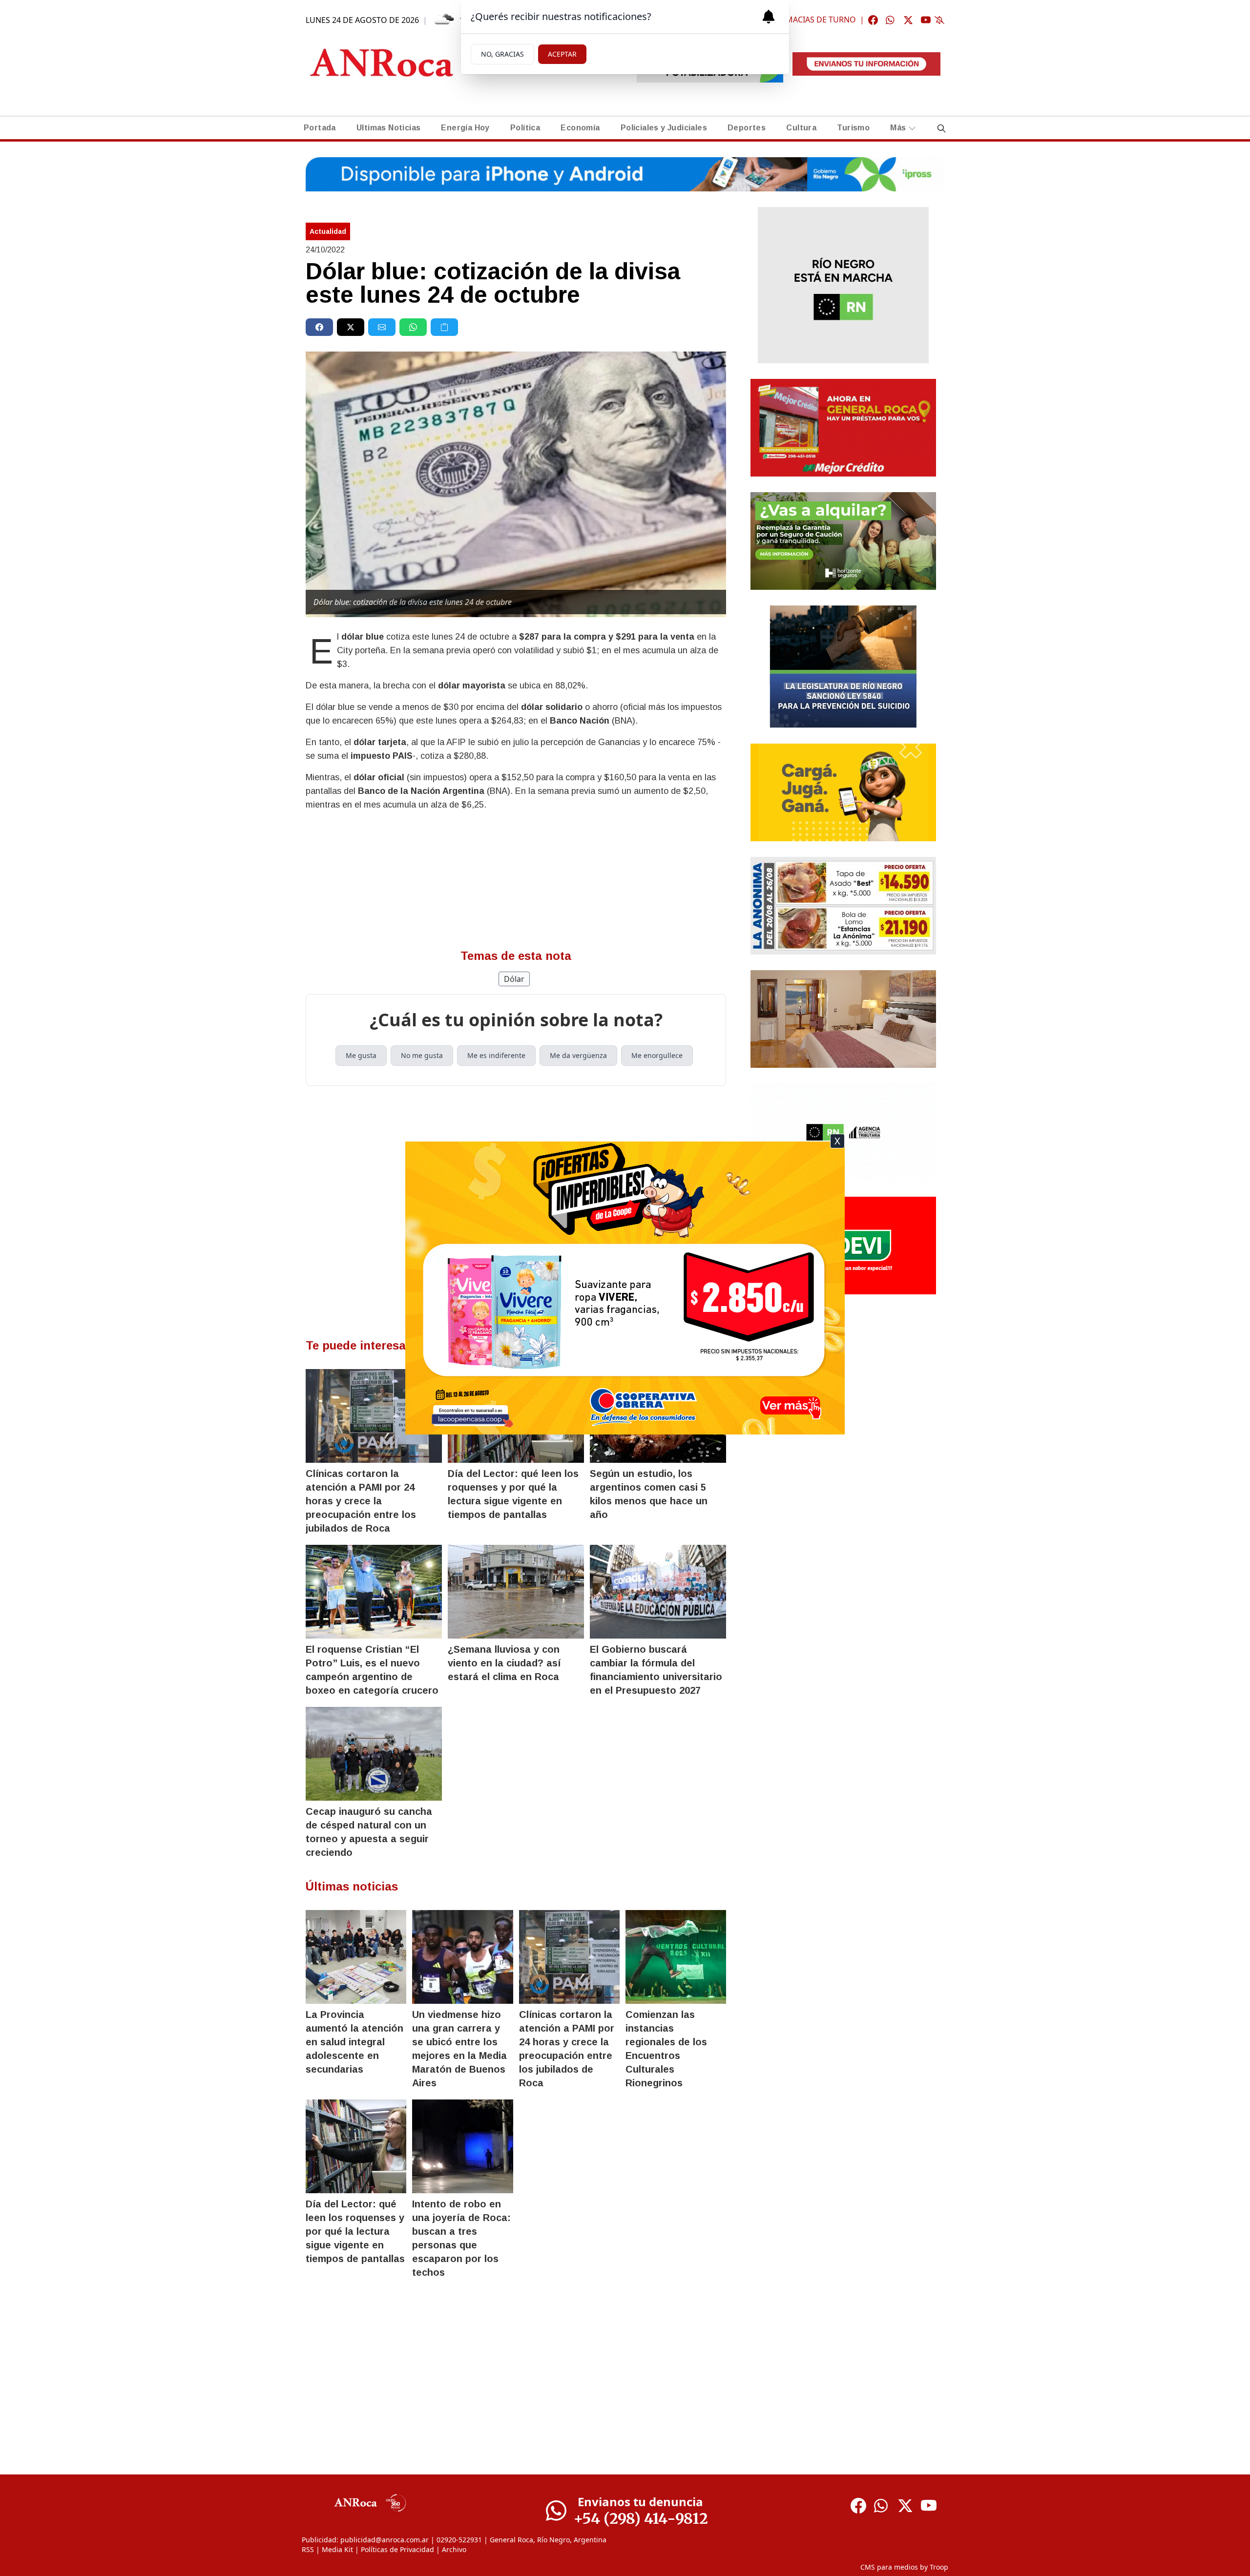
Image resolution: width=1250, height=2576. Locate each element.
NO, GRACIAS (502, 54)
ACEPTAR (562, 54)
